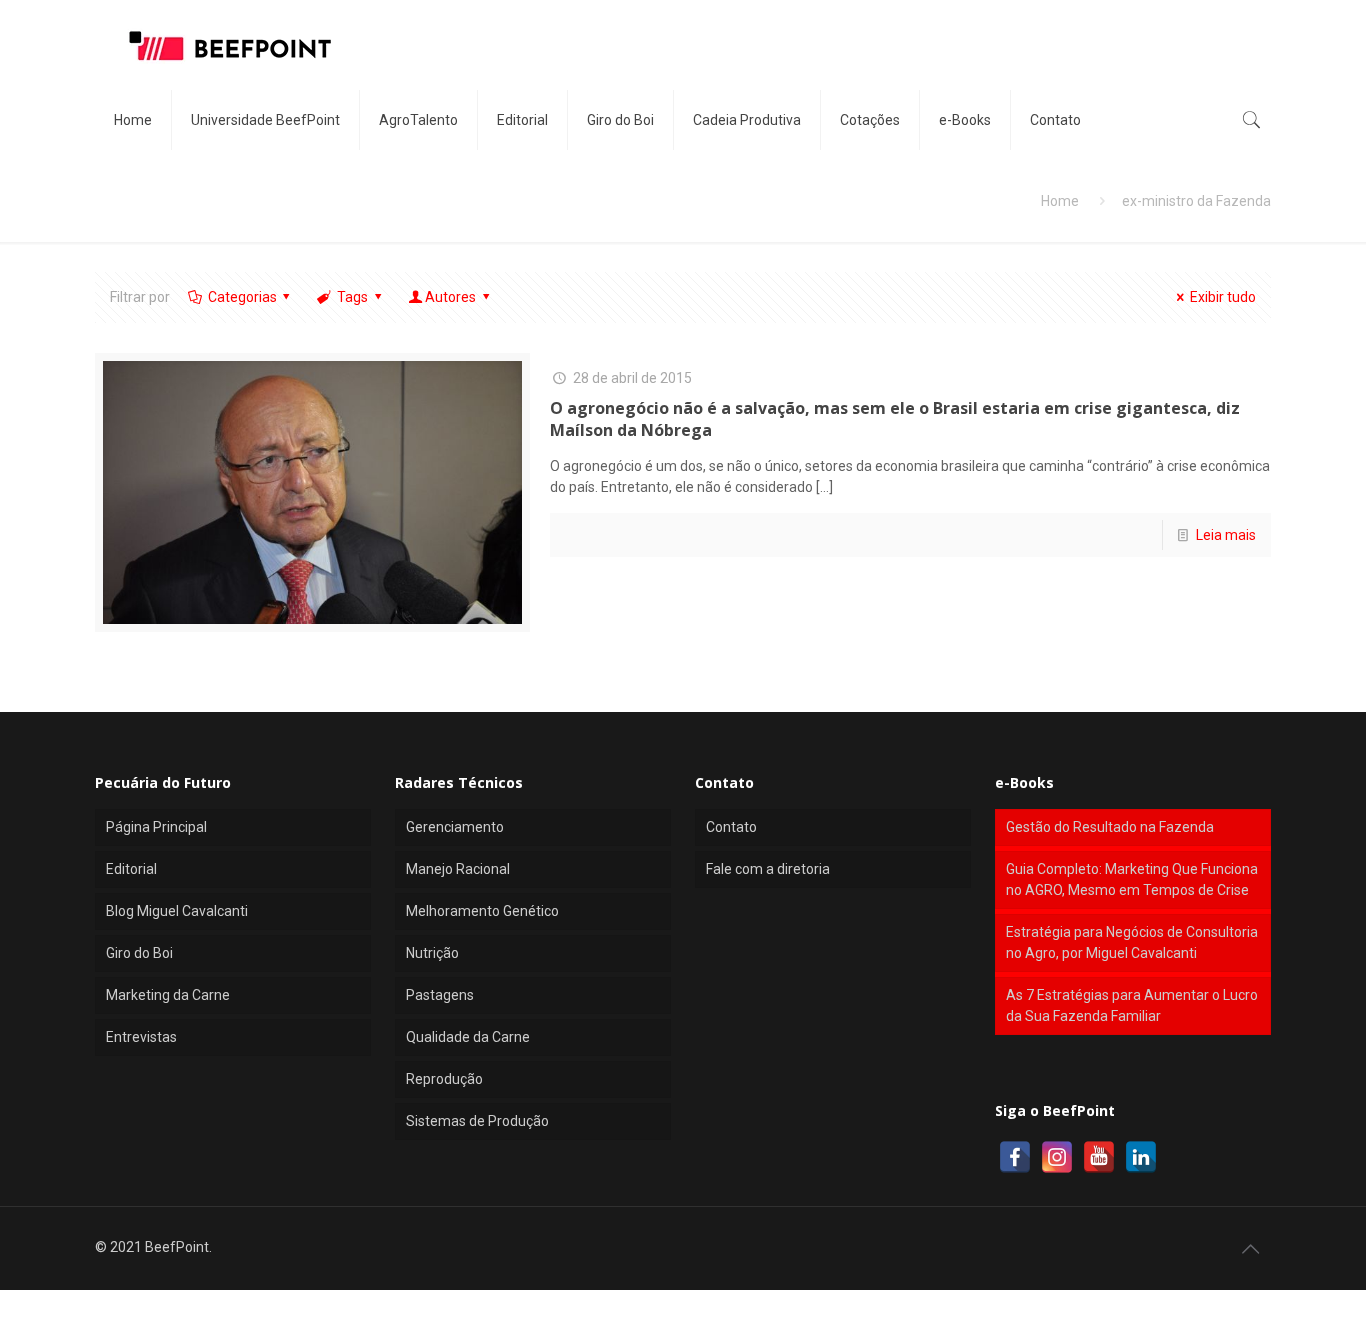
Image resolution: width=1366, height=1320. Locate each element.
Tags (352, 297)
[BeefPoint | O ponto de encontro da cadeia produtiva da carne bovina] (229, 45)
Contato (731, 827)
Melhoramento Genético (482, 911)
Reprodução (444, 1079)
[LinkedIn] (1141, 1157)
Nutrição (432, 953)
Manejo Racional (458, 869)
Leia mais (1226, 535)
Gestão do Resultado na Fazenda (1110, 827)
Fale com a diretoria (768, 869)
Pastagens (440, 995)
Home (1060, 201)
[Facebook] (1015, 1157)
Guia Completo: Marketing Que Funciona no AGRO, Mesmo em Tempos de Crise (1132, 879)
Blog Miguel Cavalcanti (177, 911)
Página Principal (156, 827)
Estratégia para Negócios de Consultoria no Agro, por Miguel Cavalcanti (1132, 942)
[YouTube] (1099, 1157)
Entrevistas (141, 1037)
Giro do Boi (139, 953)
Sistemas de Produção (477, 1121)
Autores (450, 297)
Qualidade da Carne (468, 1037)
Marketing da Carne (168, 995)
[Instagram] (1057, 1157)
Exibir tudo (1223, 297)
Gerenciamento (455, 827)
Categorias (242, 297)
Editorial (131, 869)
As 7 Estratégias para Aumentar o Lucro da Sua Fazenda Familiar (1132, 1005)
